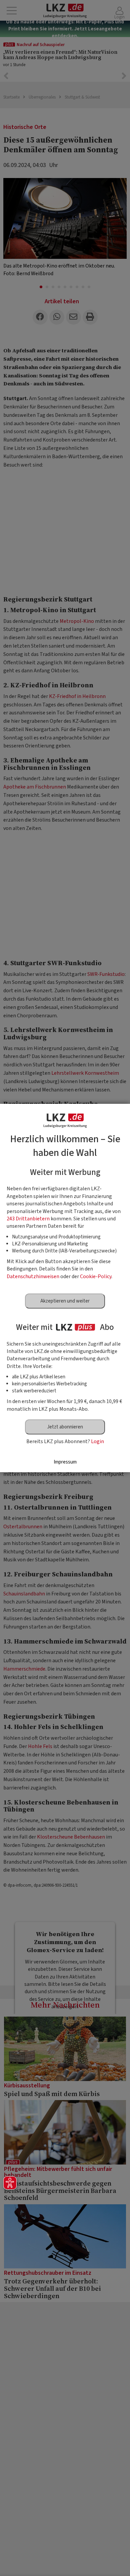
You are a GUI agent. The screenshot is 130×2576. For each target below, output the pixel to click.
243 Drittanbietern (28, 1219)
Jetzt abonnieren (65, 1427)
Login (97, 1441)
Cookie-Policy (96, 1276)
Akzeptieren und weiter (65, 1301)
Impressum (65, 1462)
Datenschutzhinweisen (33, 1276)
